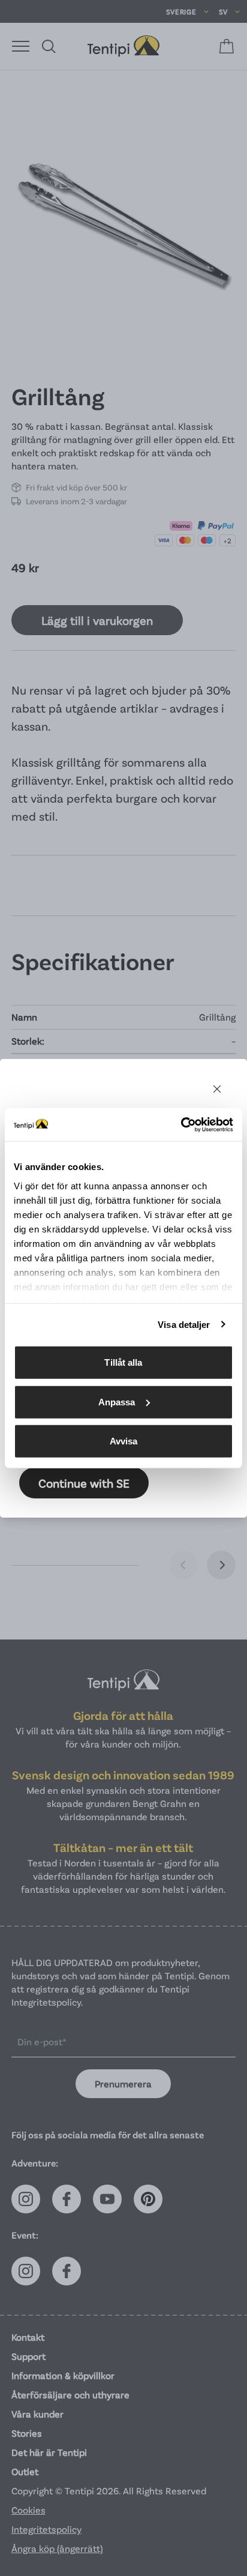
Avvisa (124, 1441)
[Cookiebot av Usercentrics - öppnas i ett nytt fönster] (181, 1124)
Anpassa (117, 1401)
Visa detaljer (184, 1324)
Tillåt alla (123, 1362)
